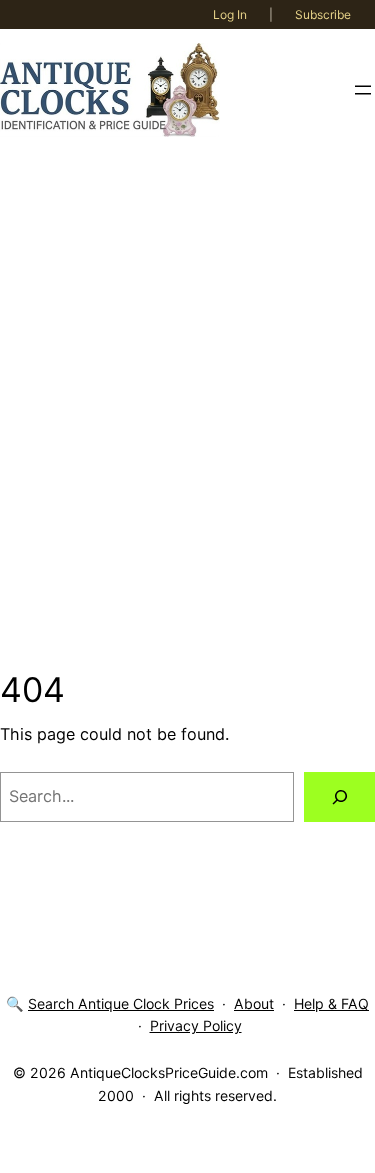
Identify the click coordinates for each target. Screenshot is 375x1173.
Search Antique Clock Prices (121, 1003)
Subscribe (323, 14)
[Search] (339, 797)
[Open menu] (363, 90)
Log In (230, 14)
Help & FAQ (331, 1003)
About (254, 1003)
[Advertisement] (187, 410)
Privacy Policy (196, 1025)
